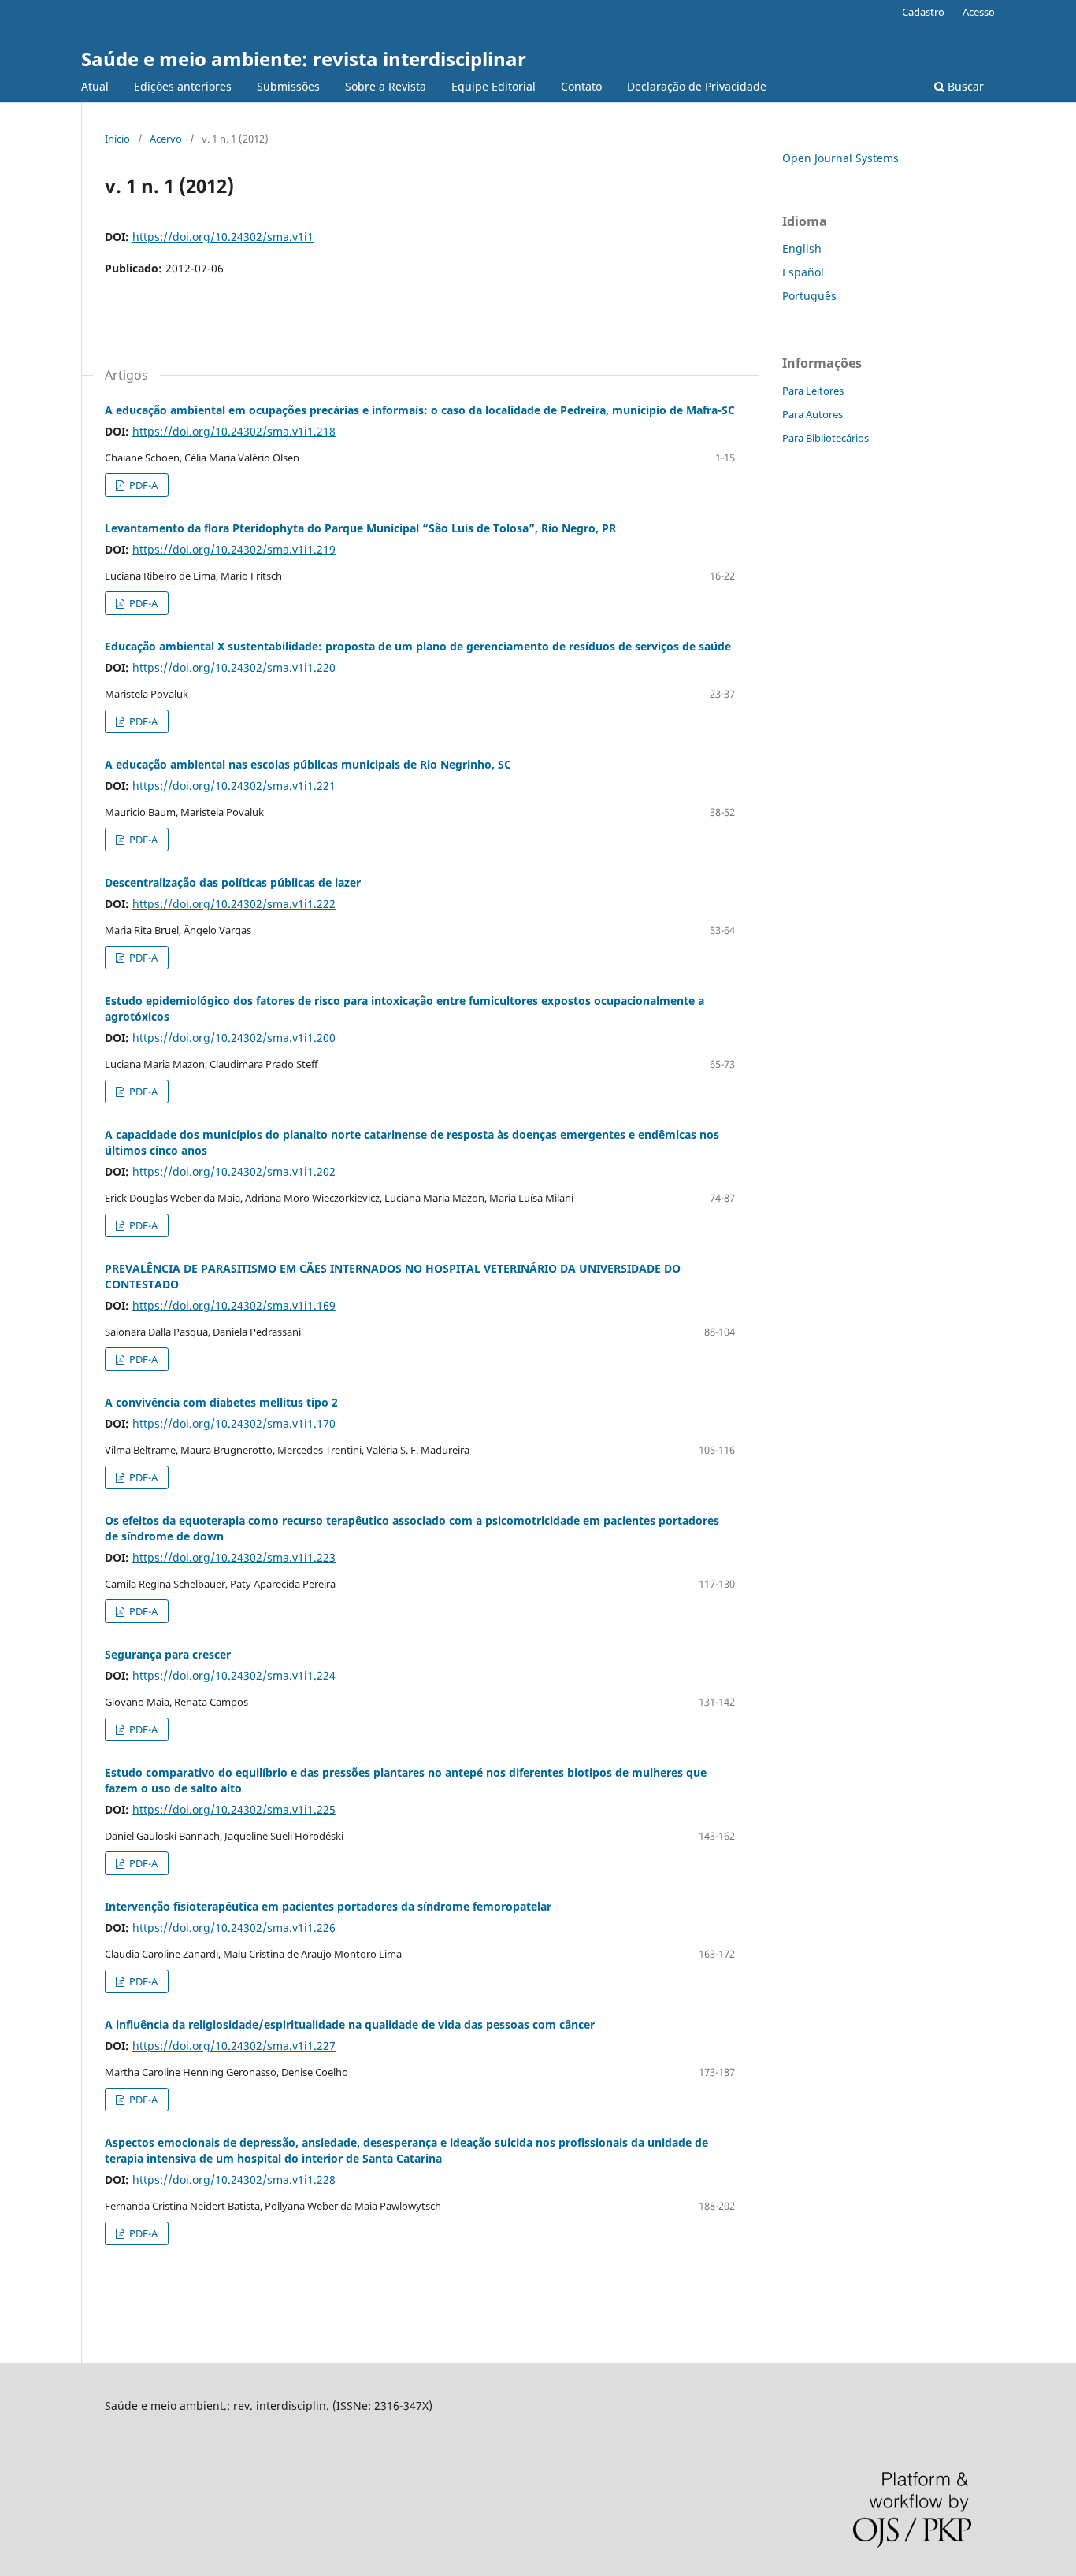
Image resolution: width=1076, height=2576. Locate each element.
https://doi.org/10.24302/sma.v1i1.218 (234, 431)
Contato (581, 86)
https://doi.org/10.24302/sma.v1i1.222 (234, 904)
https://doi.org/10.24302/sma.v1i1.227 (234, 2046)
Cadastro (923, 12)
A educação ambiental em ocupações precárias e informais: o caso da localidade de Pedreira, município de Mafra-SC (420, 410)
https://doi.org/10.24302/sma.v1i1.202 (234, 1171)
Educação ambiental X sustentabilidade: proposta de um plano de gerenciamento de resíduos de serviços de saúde (418, 646)
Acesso (979, 12)
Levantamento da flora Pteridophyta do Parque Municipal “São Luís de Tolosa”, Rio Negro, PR (360, 528)
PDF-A (142, 485)
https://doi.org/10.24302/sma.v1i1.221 (234, 786)
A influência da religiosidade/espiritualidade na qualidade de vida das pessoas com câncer (350, 2024)
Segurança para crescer (168, 1654)
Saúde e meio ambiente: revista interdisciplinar (304, 59)
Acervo (166, 139)
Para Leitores (813, 391)
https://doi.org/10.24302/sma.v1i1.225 (234, 1809)
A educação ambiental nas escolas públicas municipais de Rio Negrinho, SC (308, 764)
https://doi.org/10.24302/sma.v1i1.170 (234, 1423)
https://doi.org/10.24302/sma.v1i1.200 (234, 1038)
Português (809, 296)
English (802, 248)
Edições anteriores (183, 86)
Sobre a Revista (386, 86)
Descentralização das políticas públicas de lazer (233, 882)
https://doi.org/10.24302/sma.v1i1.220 (234, 667)
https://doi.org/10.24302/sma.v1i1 (223, 237)
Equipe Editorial (493, 86)
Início (117, 139)
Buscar (964, 86)
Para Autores (813, 414)
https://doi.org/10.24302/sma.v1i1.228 (234, 2179)
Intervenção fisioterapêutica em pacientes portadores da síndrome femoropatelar (328, 1906)
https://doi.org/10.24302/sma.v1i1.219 (234, 549)
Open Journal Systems (840, 158)
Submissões (288, 86)
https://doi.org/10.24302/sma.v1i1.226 (234, 1927)
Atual (95, 86)
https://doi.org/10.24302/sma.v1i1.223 (234, 1557)
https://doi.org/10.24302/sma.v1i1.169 (234, 1305)
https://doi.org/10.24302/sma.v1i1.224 (234, 1675)
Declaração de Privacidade (697, 86)
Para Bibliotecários (826, 438)
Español (803, 272)
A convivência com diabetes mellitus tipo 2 (221, 1402)
